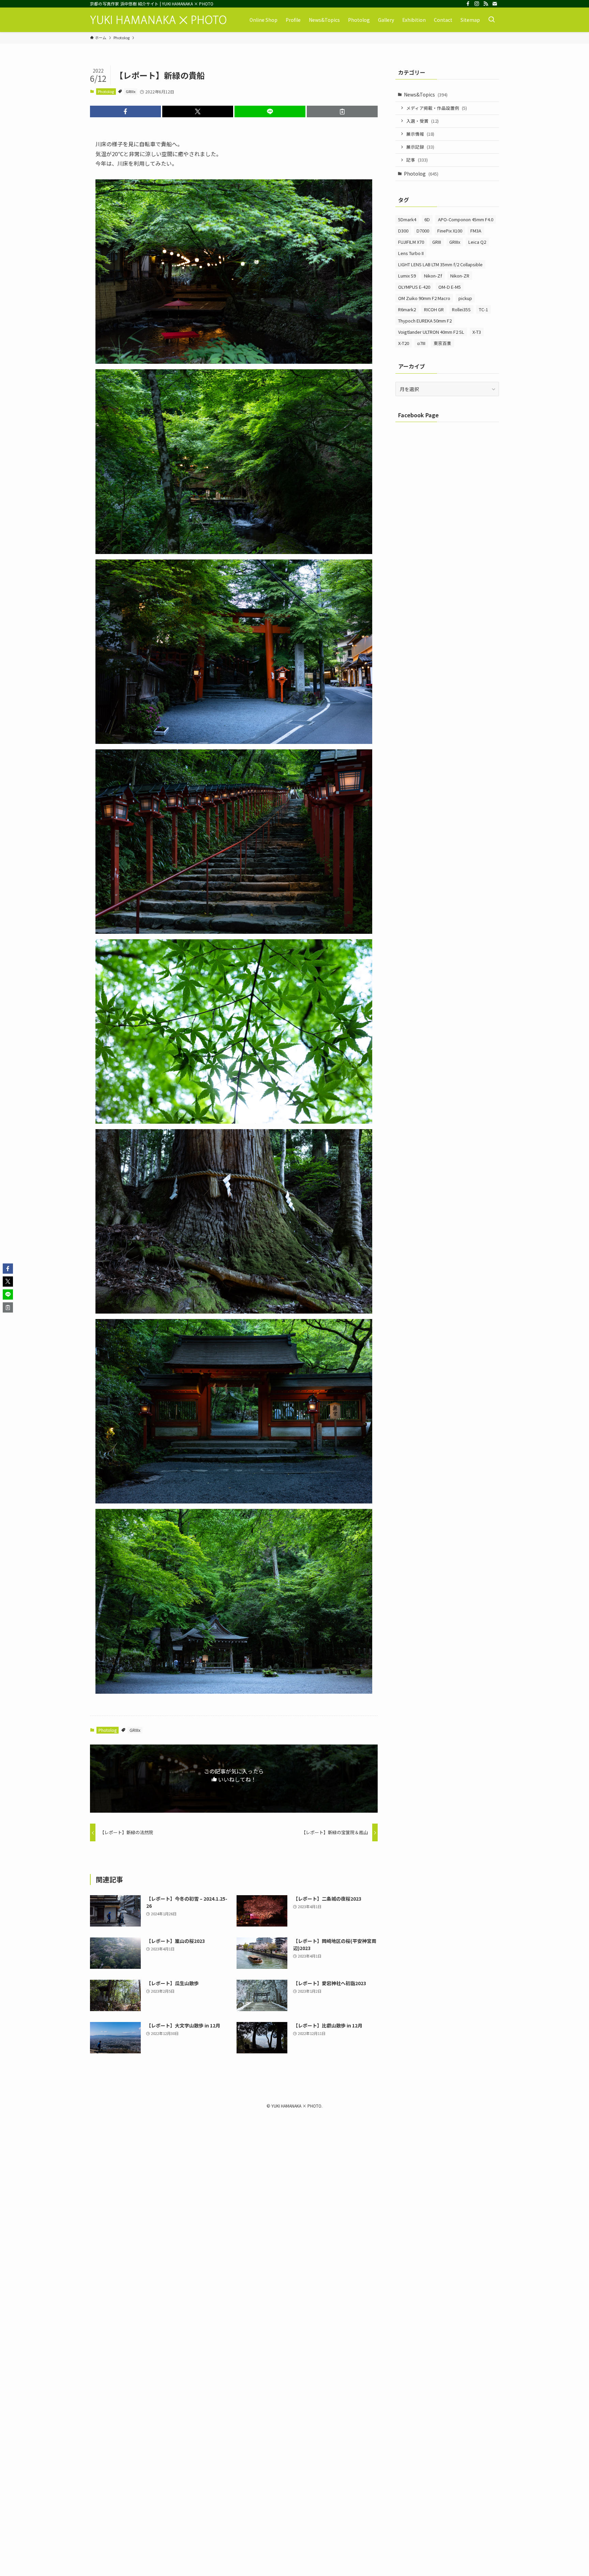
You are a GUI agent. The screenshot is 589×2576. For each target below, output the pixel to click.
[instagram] (477, 4)
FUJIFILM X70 (411, 242)
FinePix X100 (450, 231)
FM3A (476, 231)
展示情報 (420, 134)
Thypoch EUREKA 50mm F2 (425, 321)
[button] (125, 111)
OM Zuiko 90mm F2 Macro (424, 298)
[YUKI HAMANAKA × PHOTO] (158, 20)
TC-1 (484, 309)
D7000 (423, 231)
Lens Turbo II (411, 253)
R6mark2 (407, 309)
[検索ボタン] (492, 20)
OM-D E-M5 (450, 287)
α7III (421, 343)
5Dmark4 (407, 219)
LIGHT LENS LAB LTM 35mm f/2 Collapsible (440, 264)
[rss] (486, 4)
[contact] (495, 4)
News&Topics (426, 94)
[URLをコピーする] (342, 111)
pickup (465, 298)
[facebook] (468, 4)
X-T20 (404, 343)
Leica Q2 (477, 242)
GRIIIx (131, 91)
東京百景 (442, 343)
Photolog (106, 91)
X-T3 (477, 332)
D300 (403, 231)
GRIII (437, 242)
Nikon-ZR (460, 276)
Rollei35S (461, 309)
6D (427, 219)
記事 (417, 160)
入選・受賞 (422, 121)
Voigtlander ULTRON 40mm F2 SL (431, 332)
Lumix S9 (407, 276)
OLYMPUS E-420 (414, 287)
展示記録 (420, 147)
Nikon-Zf (433, 276)
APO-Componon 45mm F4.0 (466, 219)
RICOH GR (434, 309)
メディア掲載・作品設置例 (437, 108)
